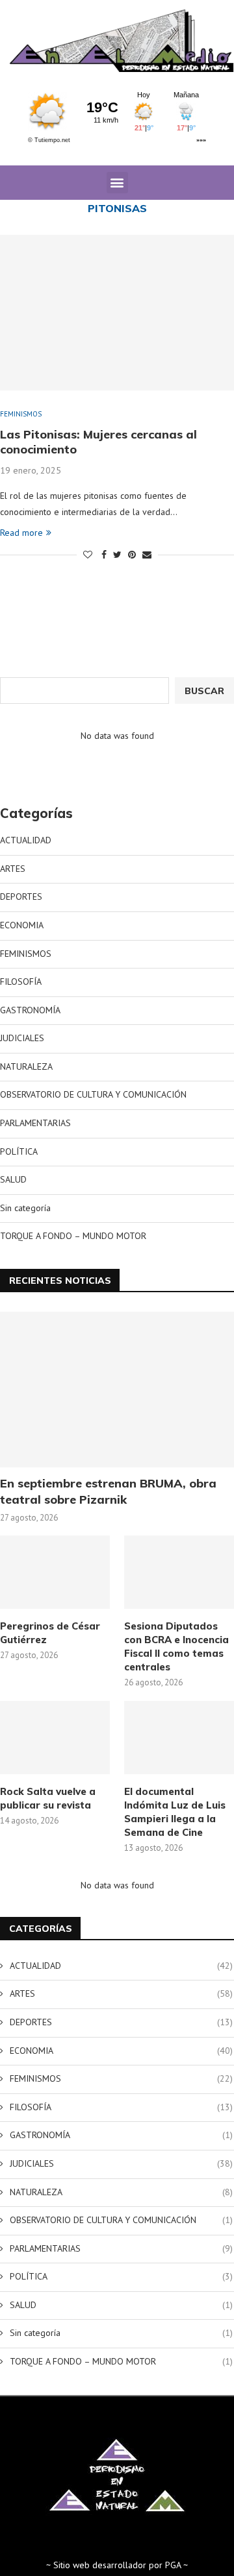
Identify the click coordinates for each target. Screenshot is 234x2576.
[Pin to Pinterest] (132, 555)
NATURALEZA (26, 1066)
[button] (117, 183)
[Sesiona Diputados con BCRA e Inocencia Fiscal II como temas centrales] (179, 1572)
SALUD (13, 1179)
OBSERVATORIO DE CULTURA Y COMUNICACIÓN (93, 1094)
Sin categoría (25, 1208)
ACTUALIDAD (26, 840)
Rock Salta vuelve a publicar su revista (48, 1798)
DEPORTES (21, 897)
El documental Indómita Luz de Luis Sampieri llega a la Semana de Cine (175, 1812)
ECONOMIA (22, 925)
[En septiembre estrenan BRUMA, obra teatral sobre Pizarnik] (117, 1390)
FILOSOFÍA (21, 981)
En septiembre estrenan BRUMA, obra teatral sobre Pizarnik (108, 1491)
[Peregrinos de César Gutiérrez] (55, 1572)
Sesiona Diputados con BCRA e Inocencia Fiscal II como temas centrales (176, 1646)
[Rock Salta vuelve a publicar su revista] (55, 1738)
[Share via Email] (147, 555)
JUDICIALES (22, 1038)
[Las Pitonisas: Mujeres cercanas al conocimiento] (117, 313)
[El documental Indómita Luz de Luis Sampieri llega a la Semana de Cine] (179, 1738)
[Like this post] (88, 555)
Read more (21, 533)
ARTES (13, 869)
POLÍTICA (19, 1151)
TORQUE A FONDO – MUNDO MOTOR (73, 1236)
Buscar (204, 691)
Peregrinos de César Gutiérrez (50, 1633)
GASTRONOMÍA (30, 1010)
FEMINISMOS (21, 414)
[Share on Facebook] (104, 555)
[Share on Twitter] (117, 555)
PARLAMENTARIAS (35, 1123)
